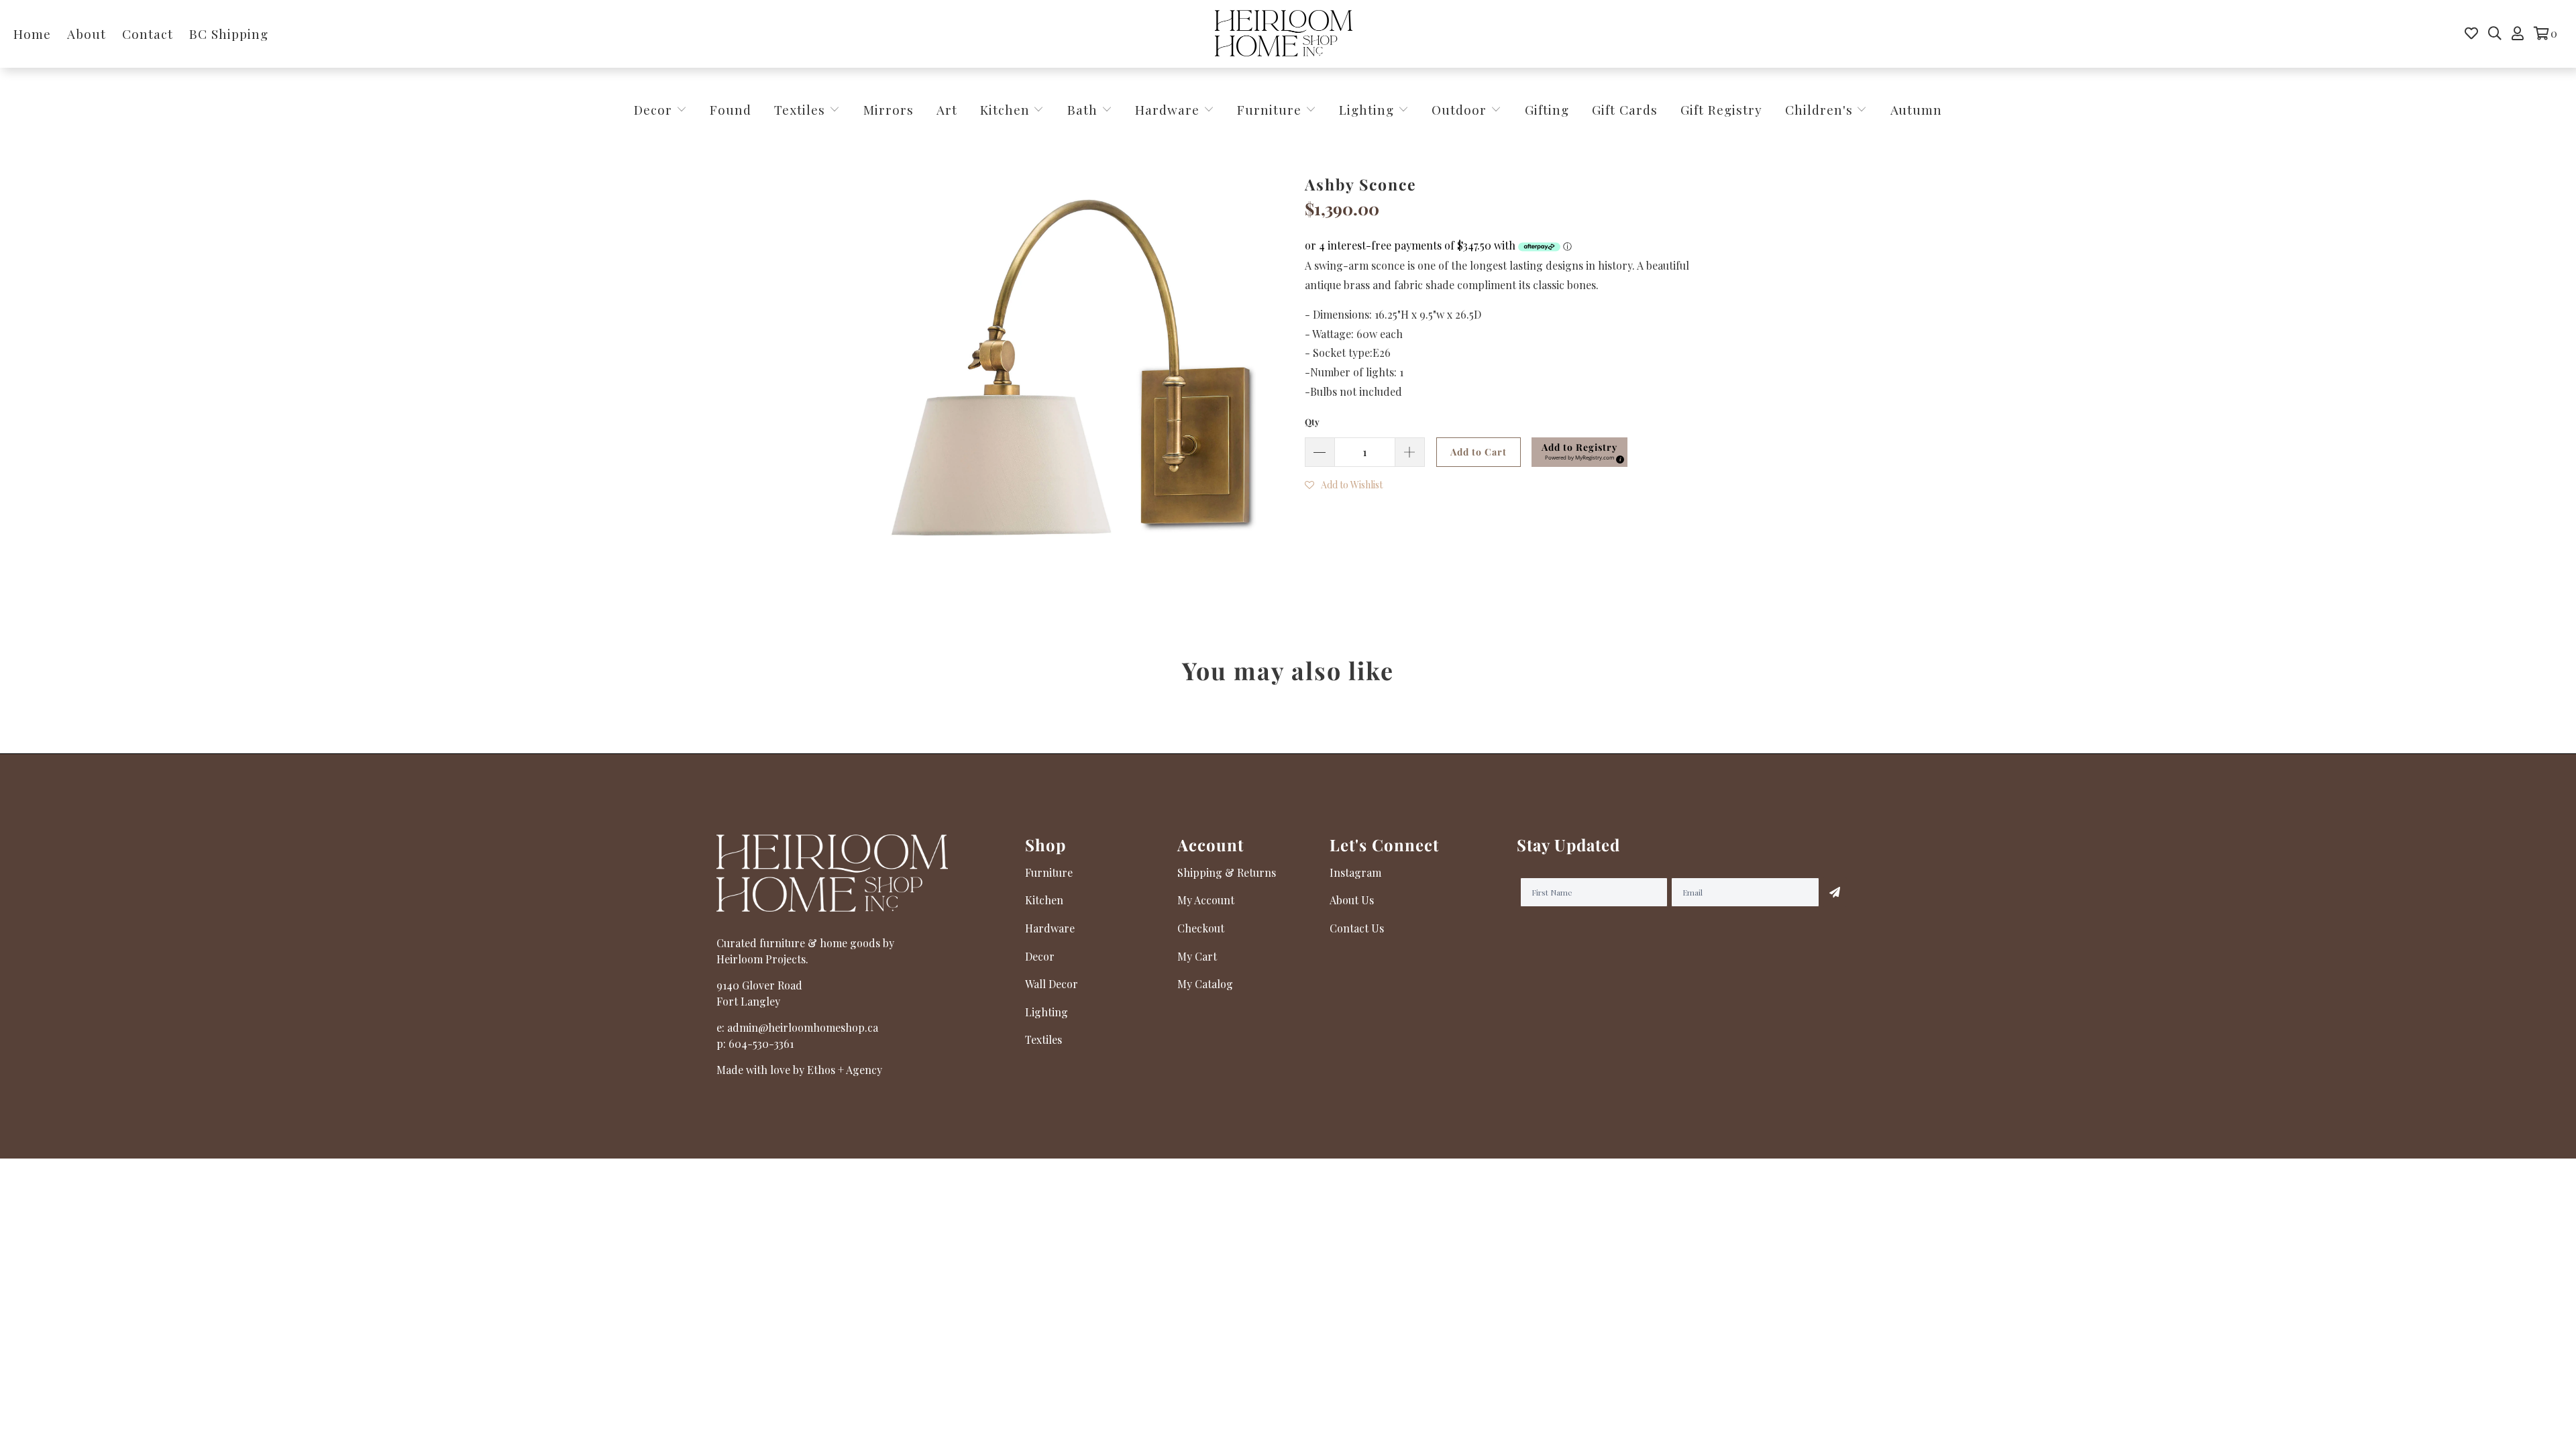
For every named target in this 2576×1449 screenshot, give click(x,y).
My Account (1206, 900)
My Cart (1197, 956)
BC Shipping (229, 34)
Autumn (1916, 109)
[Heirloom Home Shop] (1284, 34)
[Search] (2495, 34)
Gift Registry (1721, 109)
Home (32, 34)
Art (947, 109)
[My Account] (2518, 34)
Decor (655, 109)
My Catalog (1205, 984)
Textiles (802, 109)
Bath (1084, 109)
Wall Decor (1052, 984)
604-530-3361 (761, 1043)
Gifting (1547, 109)
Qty (1312, 422)
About (87, 34)
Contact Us (1357, 928)
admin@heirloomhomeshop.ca (803, 1027)
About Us (1352, 900)
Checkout (1201, 928)
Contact (148, 34)
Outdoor (1461, 109)
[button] (1579, 452)
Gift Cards (1625, 109)
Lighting (1368, 109)
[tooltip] (1618, 458)
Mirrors (889, 109)
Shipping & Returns (1227, 872)
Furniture (1269, 109)
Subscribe (1835, 892)
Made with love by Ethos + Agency (799, 1070)
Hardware (1169, 109)
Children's (1821, 109)
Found (731, 109)
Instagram (1355, 872)
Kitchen (1005, 109)
